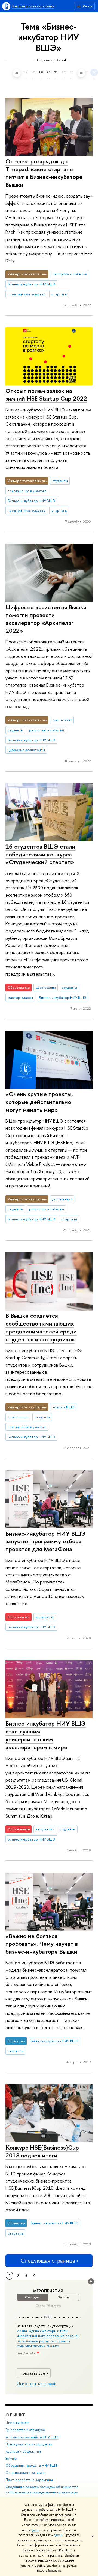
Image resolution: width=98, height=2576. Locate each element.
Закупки (11, 2458)
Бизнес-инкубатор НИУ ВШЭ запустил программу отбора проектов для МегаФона (46, 1541)
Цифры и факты (18, 2423)
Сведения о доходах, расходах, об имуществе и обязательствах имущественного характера (42, 2490)
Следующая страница (48, 2261)
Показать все (32, 2373)
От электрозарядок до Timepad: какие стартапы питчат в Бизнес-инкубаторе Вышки (44, 173)
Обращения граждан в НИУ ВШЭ (32, 2465)
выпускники (45, 1829)
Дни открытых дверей (37, 2384)
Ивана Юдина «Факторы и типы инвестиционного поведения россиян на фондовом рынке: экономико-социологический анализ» (48, 2338)
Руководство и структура (25, 2430)
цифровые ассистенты (26, 750)
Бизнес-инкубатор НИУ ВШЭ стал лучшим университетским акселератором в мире (46, 1735)
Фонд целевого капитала (25, 2473)
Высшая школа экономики (33, 6)
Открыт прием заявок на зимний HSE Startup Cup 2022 (46, 395)
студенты (60, 481)
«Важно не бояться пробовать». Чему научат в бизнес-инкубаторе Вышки (42, 1944)
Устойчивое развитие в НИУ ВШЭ (32, 2437)
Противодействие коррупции (29, 2480)
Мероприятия (48, 2291)
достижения (46, 987)
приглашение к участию (27, 491)
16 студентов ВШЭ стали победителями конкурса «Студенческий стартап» (40, 854)
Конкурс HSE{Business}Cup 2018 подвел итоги (42, 2151)
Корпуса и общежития (23, 2451)
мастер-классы (20, 997)
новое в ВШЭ (63, 1407)
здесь (35, 2530)
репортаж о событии (70, 274)
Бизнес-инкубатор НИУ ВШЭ (31, 284)
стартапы (59, 294)
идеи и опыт (62, 720)
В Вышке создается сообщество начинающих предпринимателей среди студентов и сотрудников (41, 1327)
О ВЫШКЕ (15, 2415)
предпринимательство (27, 294)
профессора (18, 1417)
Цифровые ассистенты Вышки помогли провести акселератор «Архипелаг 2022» (46, 619)
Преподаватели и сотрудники (29, 2444)
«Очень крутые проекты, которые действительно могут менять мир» (39, 1102)
